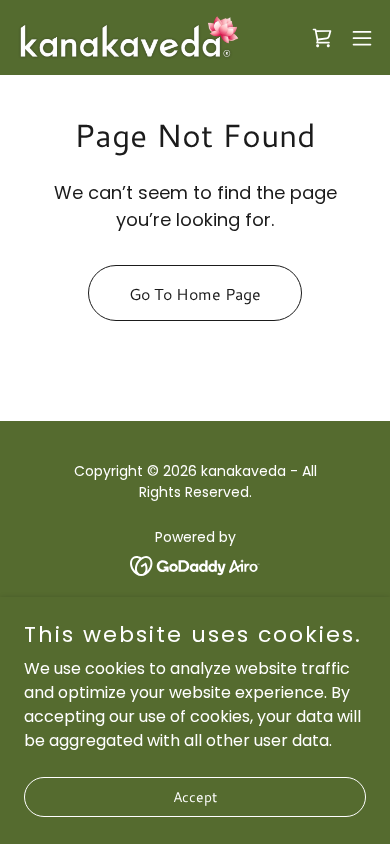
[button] (362, 38)
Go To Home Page (195, 293)
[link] (128, 37)
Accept (195, 796)
